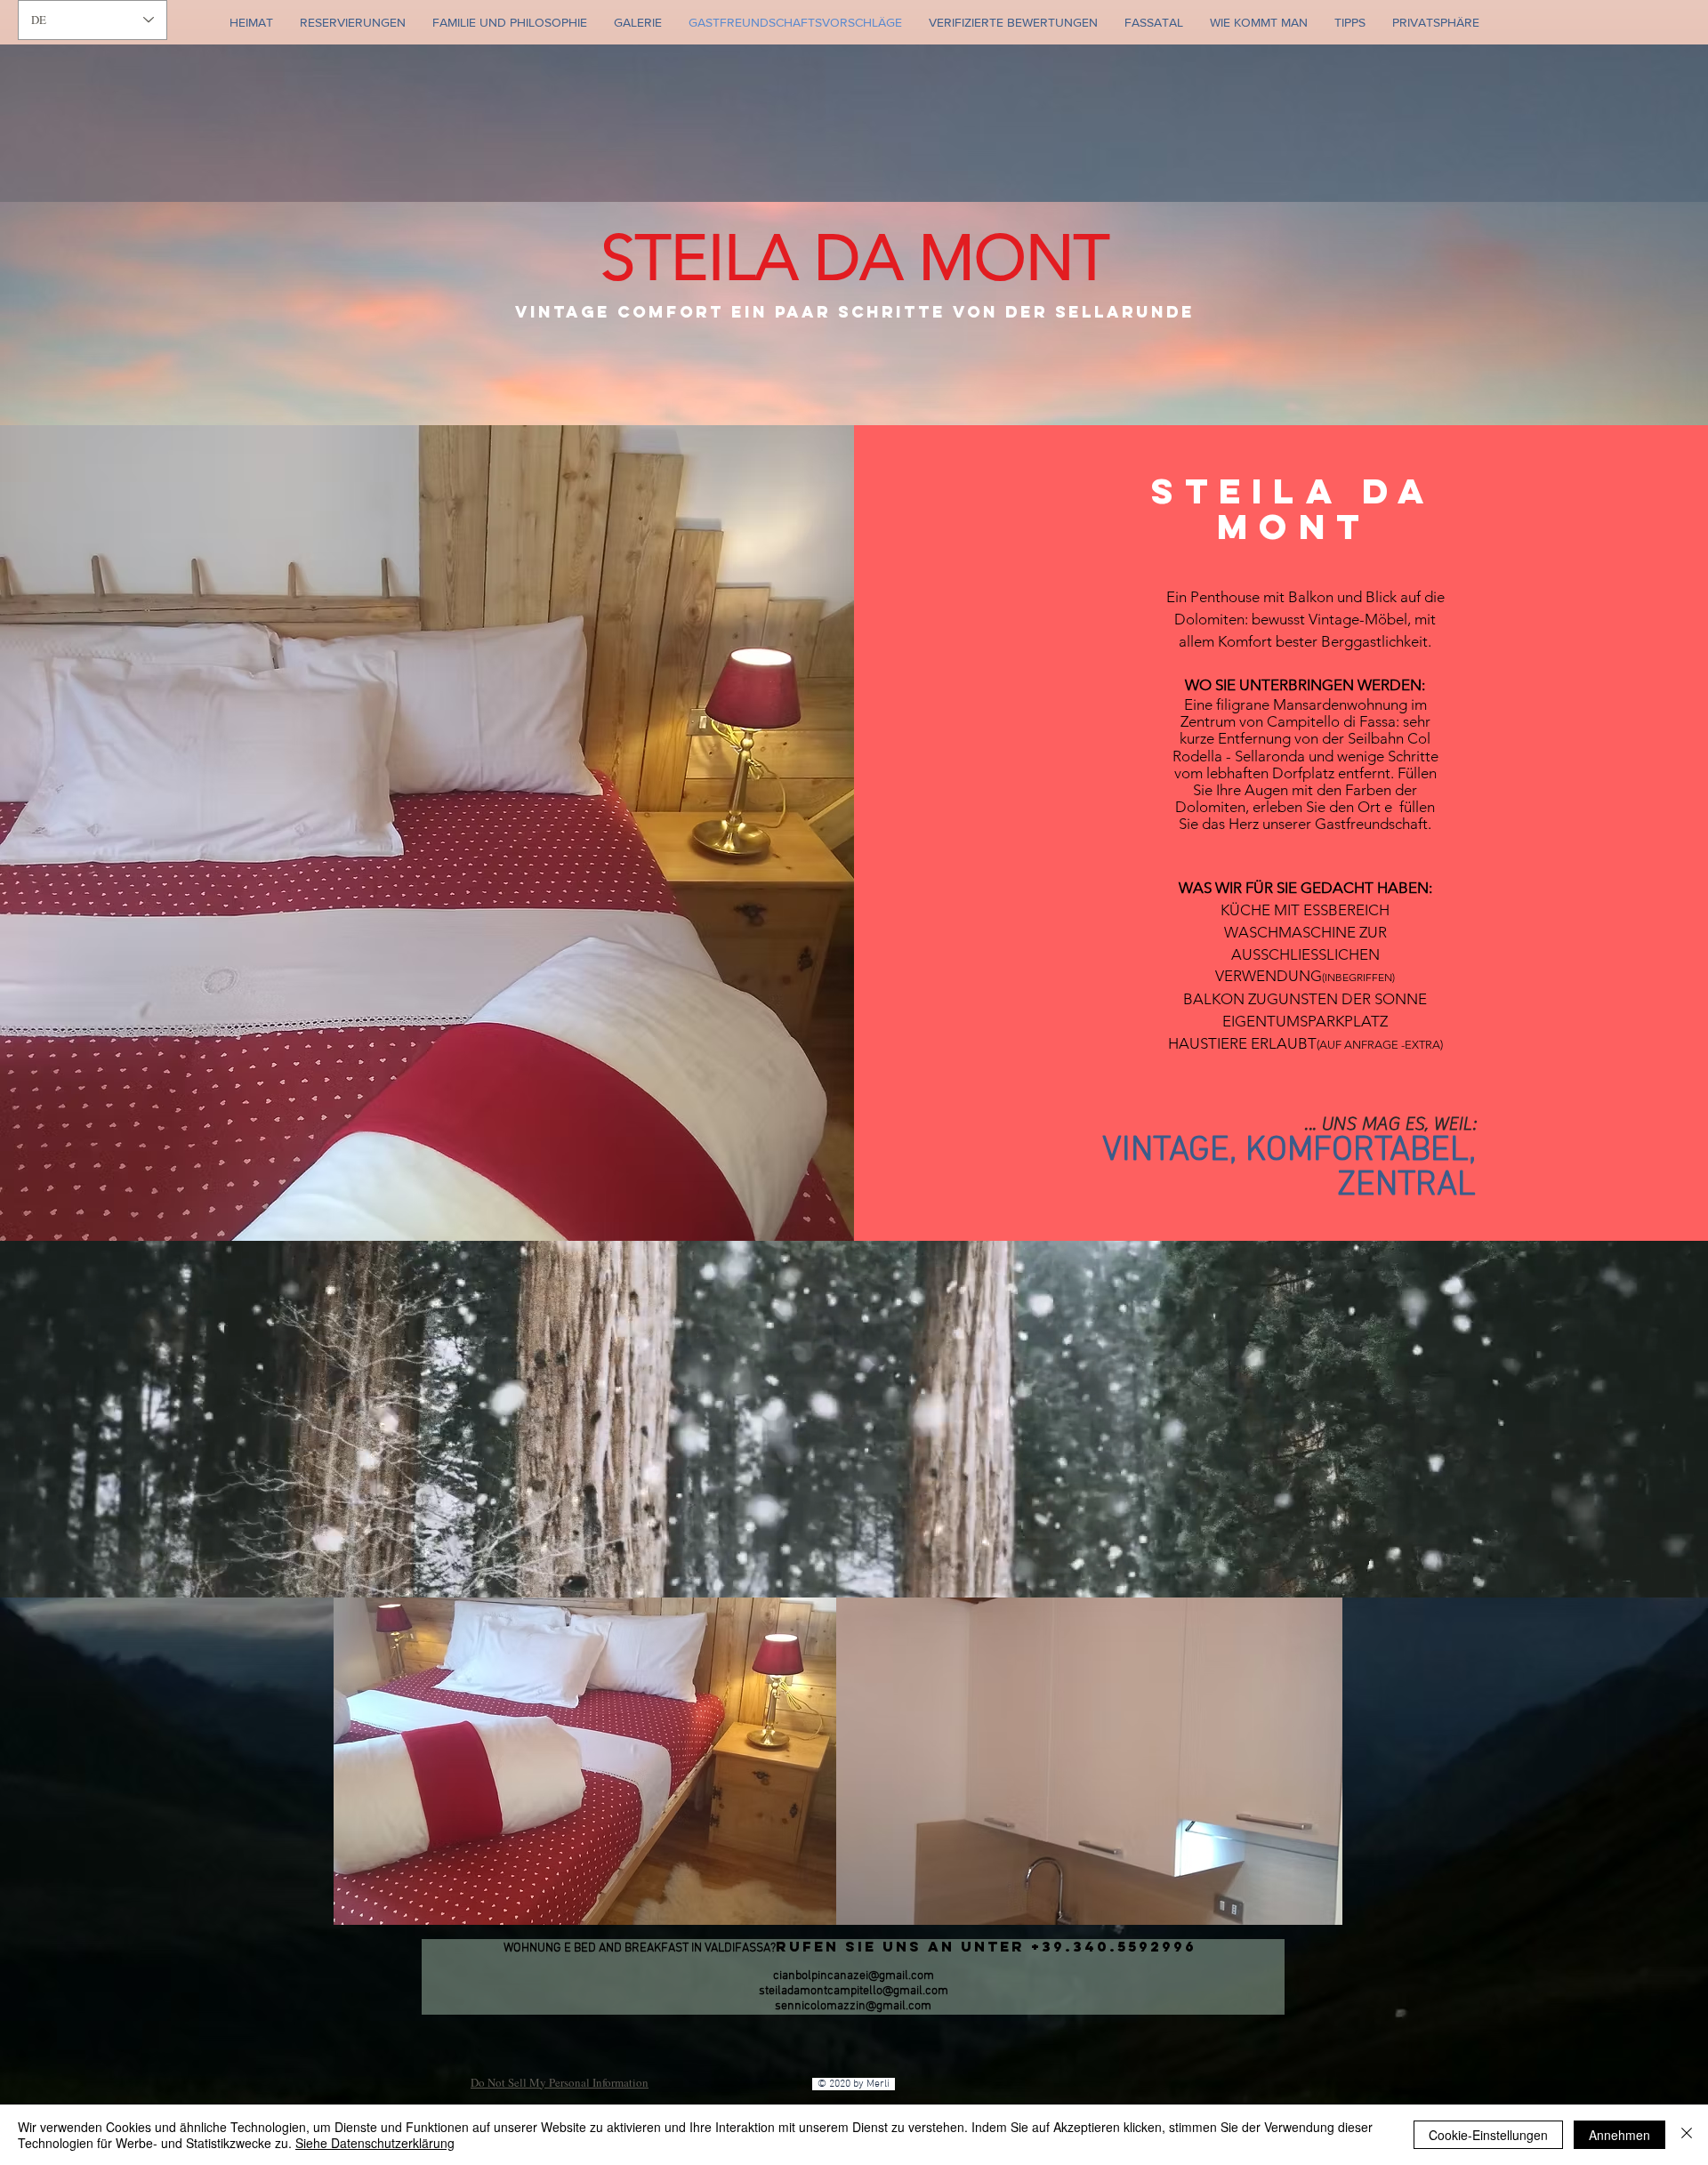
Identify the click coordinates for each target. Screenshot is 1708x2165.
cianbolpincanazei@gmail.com (854, 1976)
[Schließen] (1687, 2135)
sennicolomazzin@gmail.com (853, 2006)
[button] (586, 1761)
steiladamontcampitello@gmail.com (854, 1991)
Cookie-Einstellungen (1488, 2135)
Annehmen (1619, 2135)
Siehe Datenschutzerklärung (375, 2143)
